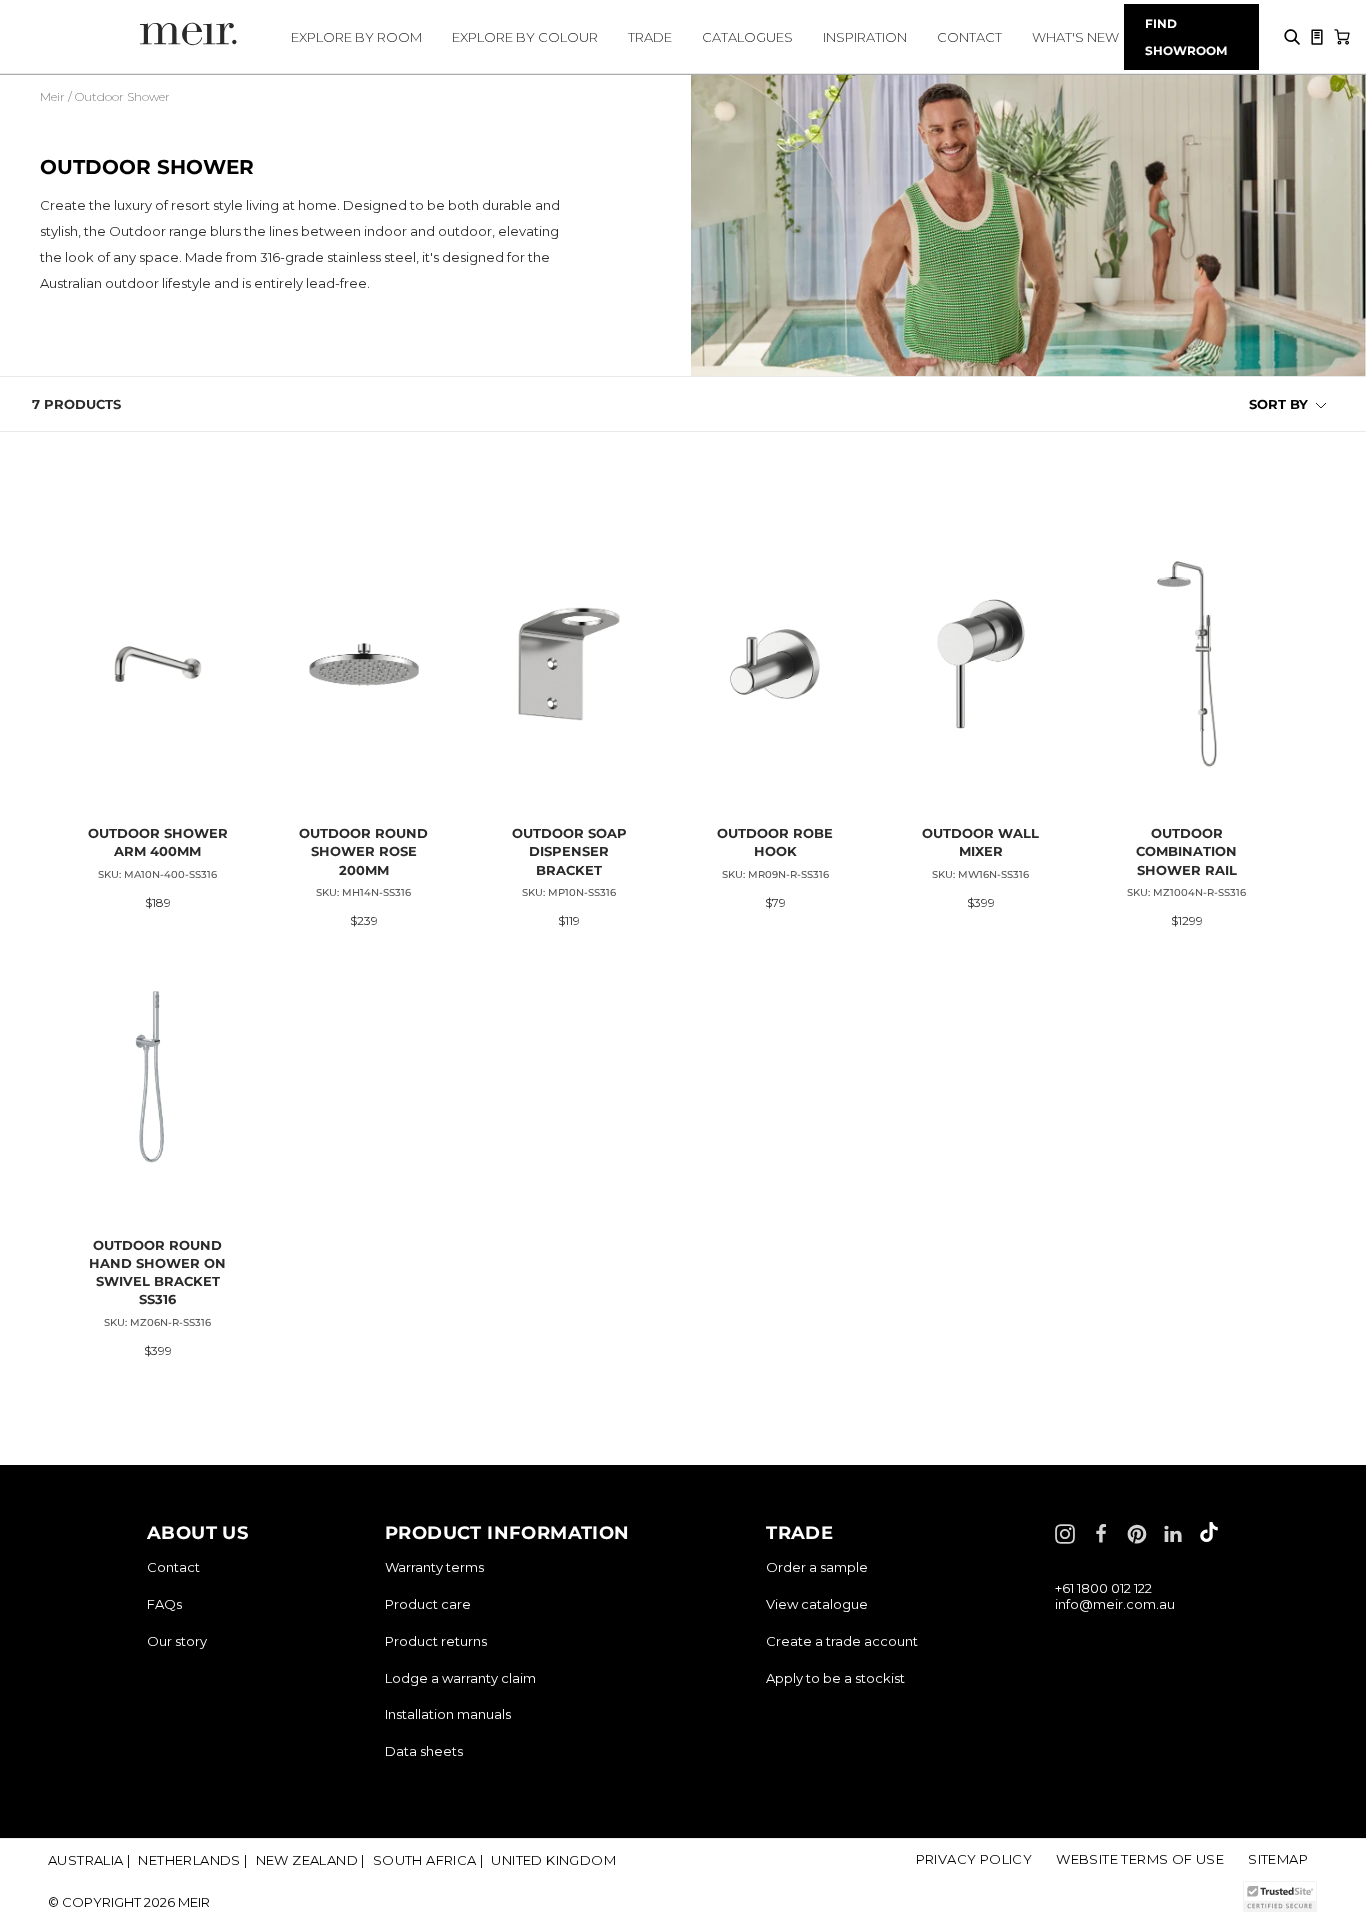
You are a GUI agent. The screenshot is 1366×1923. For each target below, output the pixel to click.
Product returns (436, 1641)
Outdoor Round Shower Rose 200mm (363, 851)
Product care (428, 1604)
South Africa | (428, 1860)
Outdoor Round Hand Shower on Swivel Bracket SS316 (157, 1272)
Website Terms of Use (1140, 1859)
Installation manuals (448, 1714)
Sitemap (1278, 1859)
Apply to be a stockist (835, 1678)
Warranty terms (434, 1567)
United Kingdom (553, 1860)
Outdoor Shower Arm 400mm (158, 842)
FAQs (164, 1604)
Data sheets (424, 1751)
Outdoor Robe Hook (775, 842)
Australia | (89, 1860)
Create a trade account (842, 1641)
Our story (177, 1641)
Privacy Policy (974, 1859)
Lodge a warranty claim (460, 1678)
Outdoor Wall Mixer (980, 842)
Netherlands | (192, 1860)
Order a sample (817, 1567)
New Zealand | (310, 1860)
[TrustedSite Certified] (1279, 1896)
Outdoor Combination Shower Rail (1186, 851)
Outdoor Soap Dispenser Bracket (569, 851)
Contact (173, 1567)
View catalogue (817, 1604)
